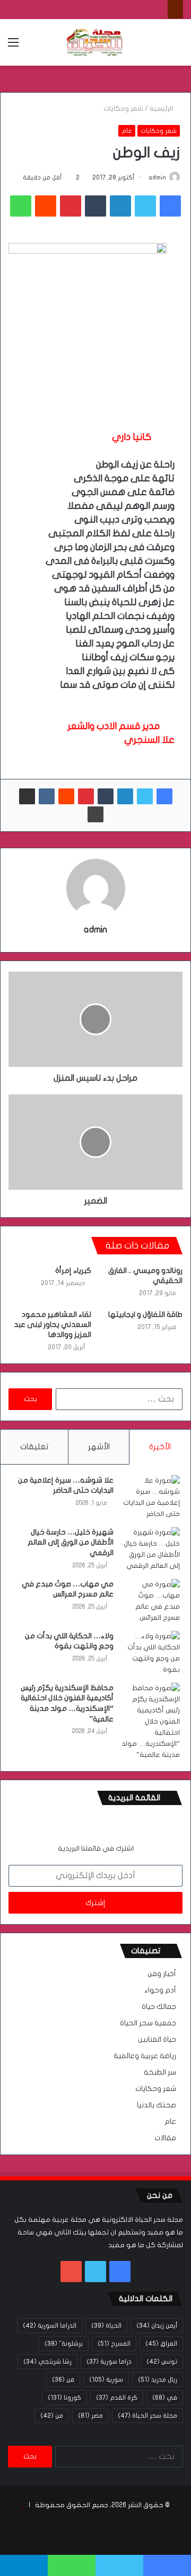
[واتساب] (21, 206)
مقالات (165, 2138)
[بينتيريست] (71, 206)
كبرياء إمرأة (73, 1271)
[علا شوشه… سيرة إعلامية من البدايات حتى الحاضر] (151, 1497)
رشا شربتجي (47, 2362)
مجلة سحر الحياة (147, 2416)
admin (157, 177)
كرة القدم (117, 2398)
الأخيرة (160, 1447)
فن (63, 2380)
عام (127, 131)
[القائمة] (13, 46)
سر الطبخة (160, 2072)
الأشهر (99, 1447)
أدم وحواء (160, 1990)
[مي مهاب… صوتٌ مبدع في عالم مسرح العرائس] (151, 1601)
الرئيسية (162, 109)
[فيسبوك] (170, 206)
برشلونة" (64, 2344)
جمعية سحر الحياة (148, 2023)
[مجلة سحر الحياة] (95, 42)
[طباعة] (95, 814)
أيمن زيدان (157, 2326)
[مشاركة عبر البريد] (27, 796)
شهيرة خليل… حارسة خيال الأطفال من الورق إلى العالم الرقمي (71, 1542)
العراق (161, 2344)
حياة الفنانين (157, 2040)
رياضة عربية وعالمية (145, 2056)
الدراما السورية (50, 2326)
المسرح (114, 2344)
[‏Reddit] (46, 206)
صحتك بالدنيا (157, 2105)
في (165, 2398)
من (52, 2416)
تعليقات (34, 1447)
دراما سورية (109, 2362)
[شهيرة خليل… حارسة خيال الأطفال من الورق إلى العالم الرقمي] (151, 1549)
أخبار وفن (162, 1974)
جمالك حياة (159, 2007)
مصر (90, 2416)
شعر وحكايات (123, 109)
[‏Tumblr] (95, 206)
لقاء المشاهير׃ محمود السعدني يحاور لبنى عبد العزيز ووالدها (53, 1325)
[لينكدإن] (120, 206)
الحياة (106, 2326)
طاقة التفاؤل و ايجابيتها (145, 1314)
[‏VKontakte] (47, 796)
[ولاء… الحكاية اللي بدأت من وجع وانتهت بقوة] (151, 1653)
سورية (106, 2380)
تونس (162, 2362)
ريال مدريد (158, 2380)
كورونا (64, 2398)
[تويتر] (145, 206)
